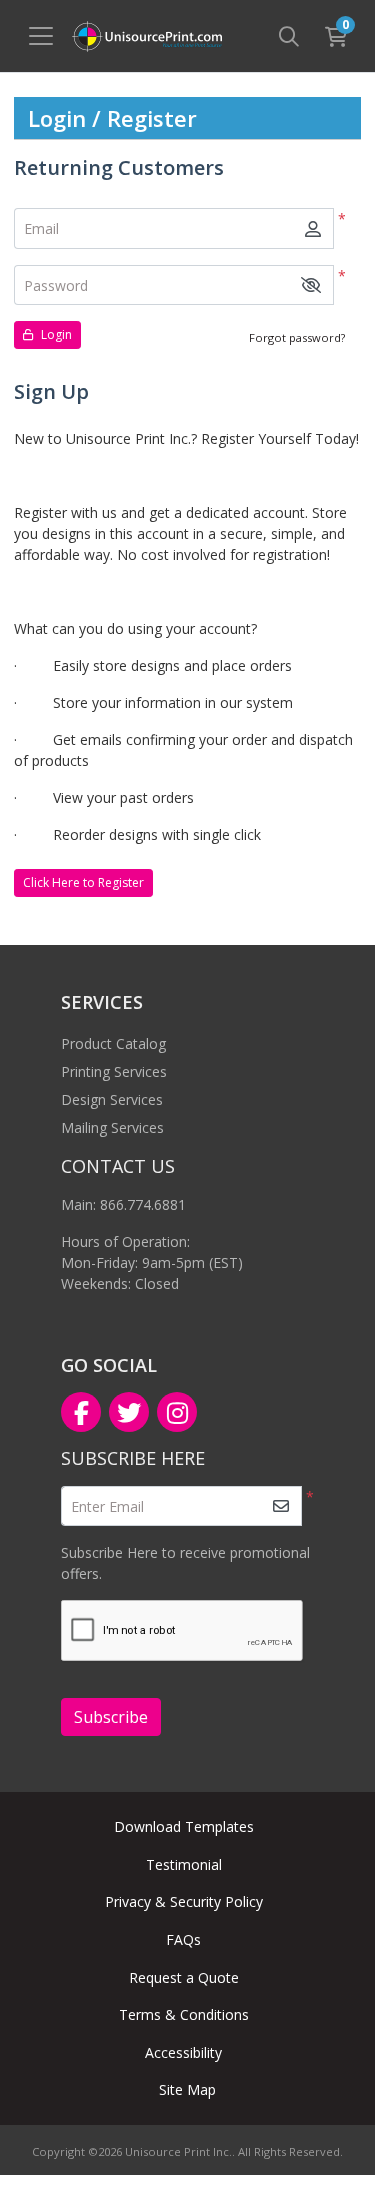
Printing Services (114, 1071)
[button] (311, 285)
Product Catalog (113, 1043)
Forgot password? (297, 337)
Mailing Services (112, 1127)
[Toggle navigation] (41, 36)
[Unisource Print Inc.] (147, 36)
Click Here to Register (83, 882)
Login (55, 334)
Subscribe (111, 1717)
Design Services (112, 1099)
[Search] (289, 36)
